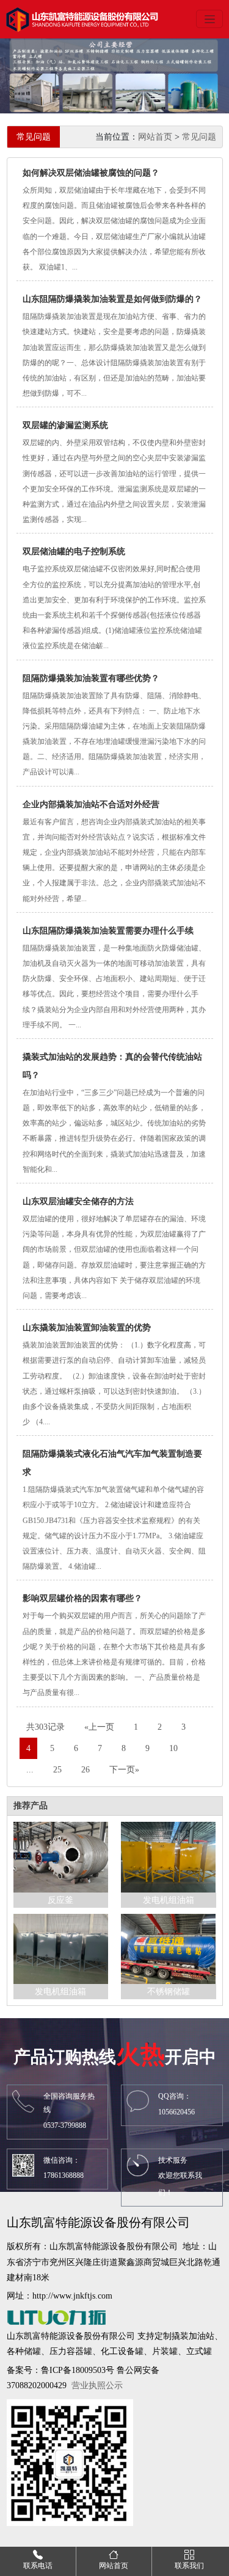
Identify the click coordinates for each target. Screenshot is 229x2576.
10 (173, 1748)
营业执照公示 (97, 2385)
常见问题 (199, 137)
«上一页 (99, 1727)
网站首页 (155, 137)
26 (85, 1770)
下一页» (124, 1770)
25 (57, 1770)
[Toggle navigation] (209, 19)
